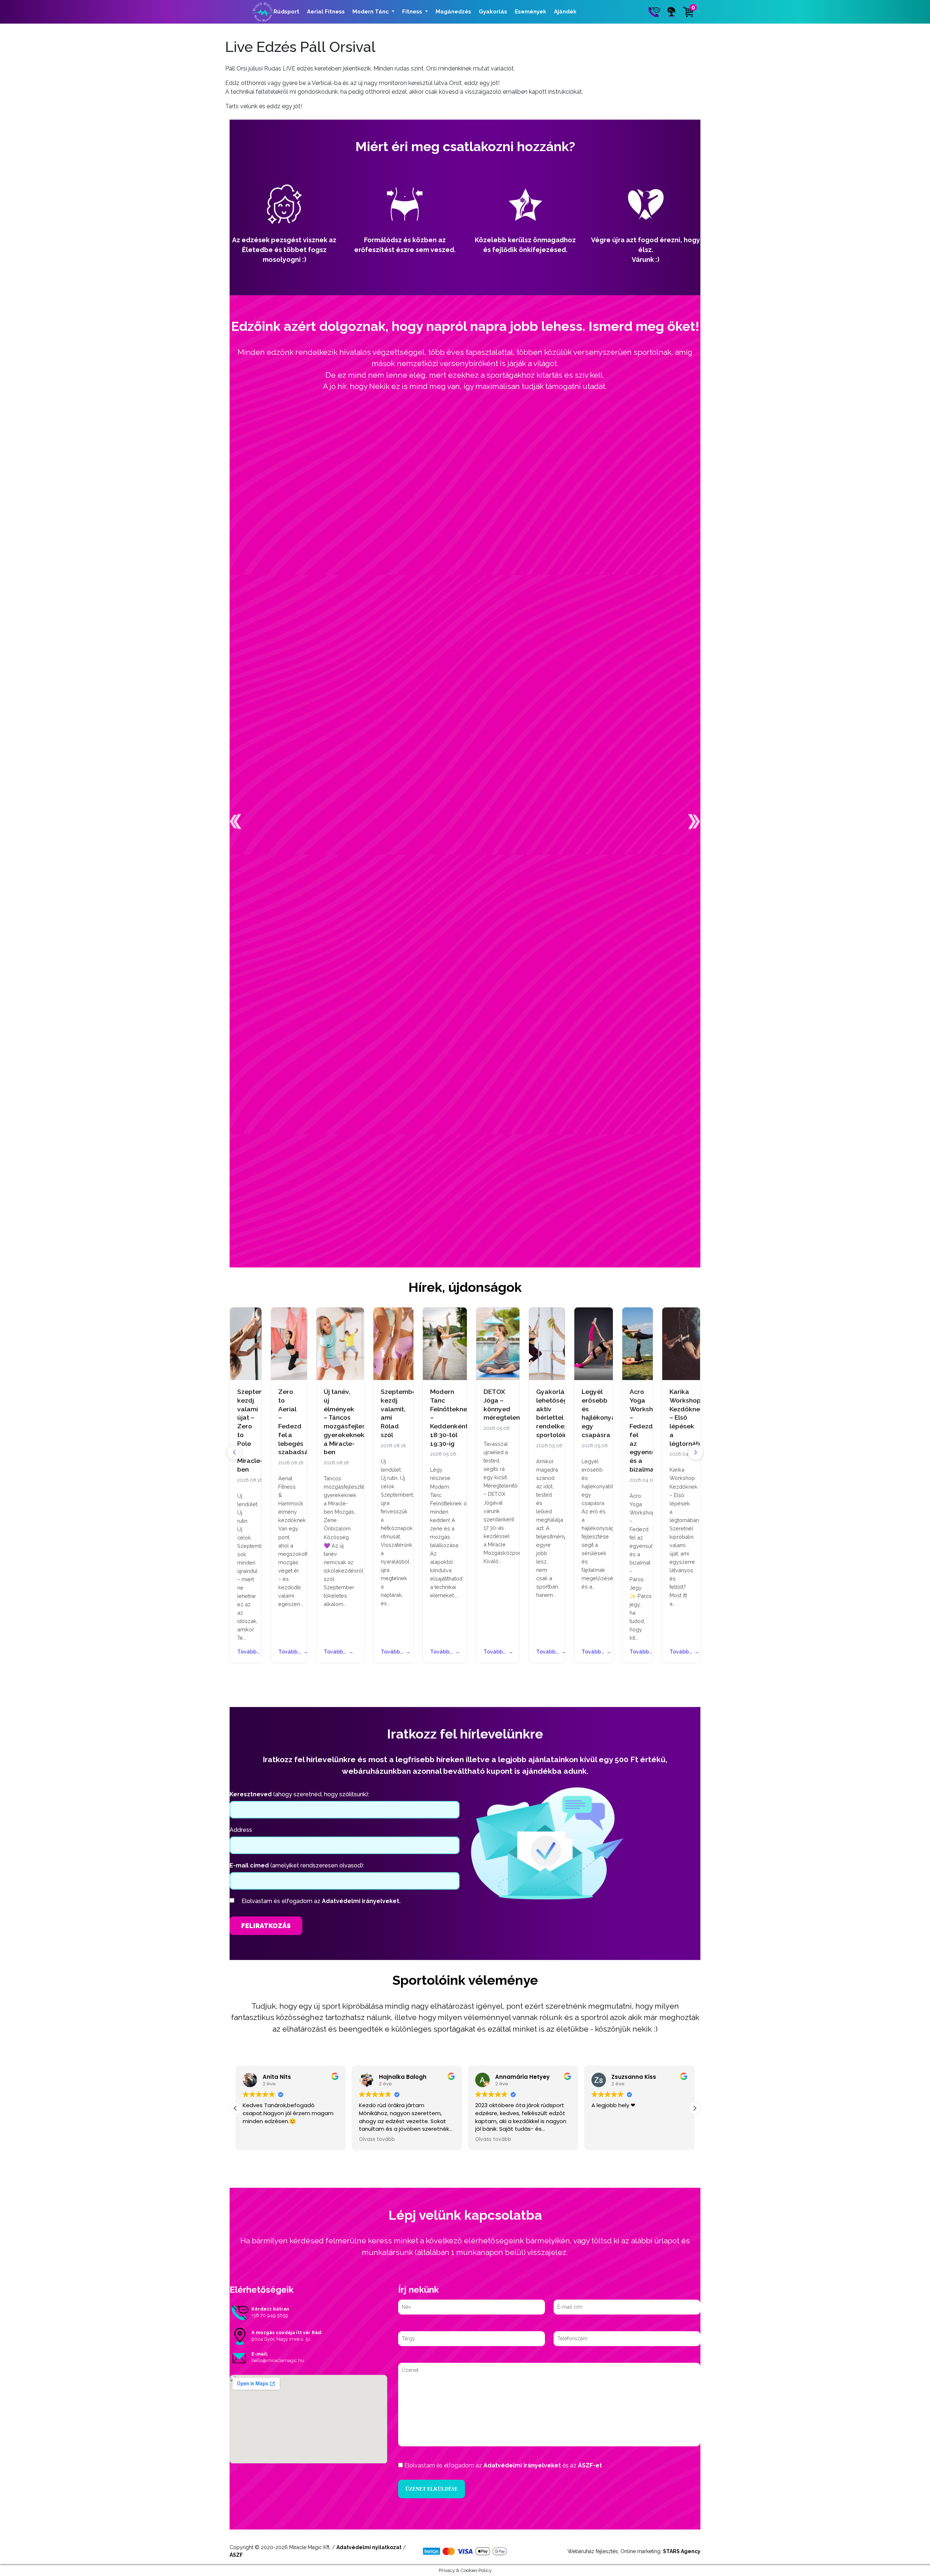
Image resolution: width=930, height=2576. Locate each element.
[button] (236, 822)
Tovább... (246, 1652)
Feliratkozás (266, 1926)
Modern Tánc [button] (371, 12)
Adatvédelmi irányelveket (522, 2465)
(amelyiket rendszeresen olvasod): (297, 1865)
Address (241, 1830)
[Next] (696, 1452)
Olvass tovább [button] (261, 2139)
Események (531, 12)
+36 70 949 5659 (270, 2315)
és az (503, 2465)
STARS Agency (682, 2551)
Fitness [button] (413, 12)
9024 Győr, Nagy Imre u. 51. (281, 2339)
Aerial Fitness (326, 12)
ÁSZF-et (590, 2465)
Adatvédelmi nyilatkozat (369, 2547)
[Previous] (234, 1452)
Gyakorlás (493, 12)
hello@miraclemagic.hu (278, 2360)
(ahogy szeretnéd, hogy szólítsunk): (299, 1794)
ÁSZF (236, 2555)
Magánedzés (453, 12)
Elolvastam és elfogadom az (321, 1901)
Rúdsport (286, 12)
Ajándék (565, 12)
